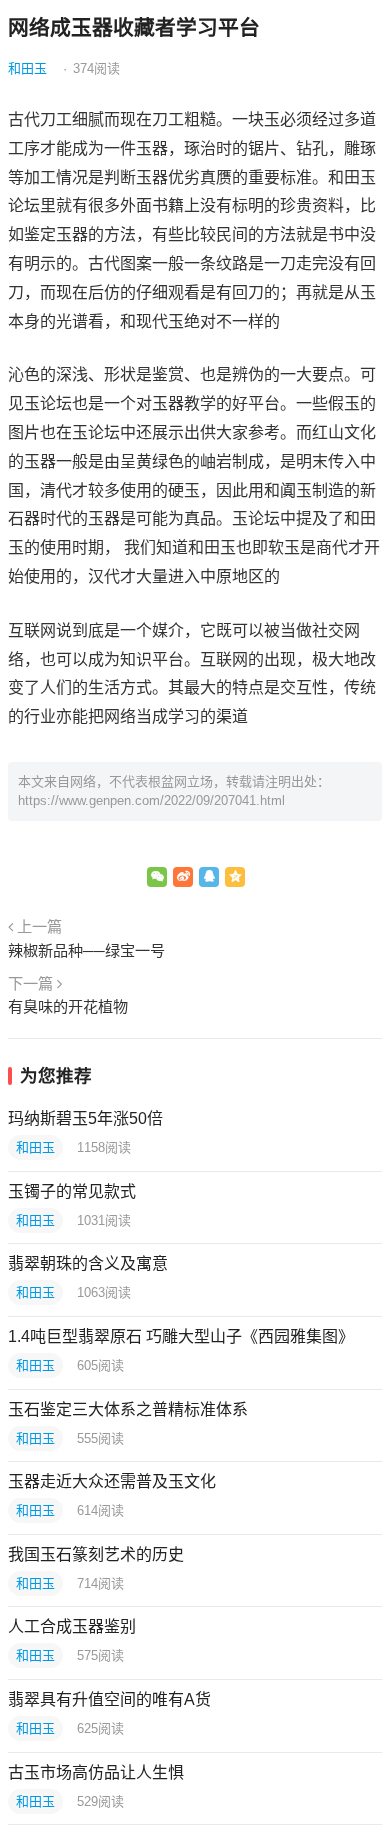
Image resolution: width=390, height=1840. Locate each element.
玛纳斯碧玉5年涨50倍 (85, 1118)
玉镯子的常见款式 (72, 1191)
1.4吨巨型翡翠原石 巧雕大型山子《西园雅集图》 (181, 1336)
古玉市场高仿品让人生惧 (96, 1772)
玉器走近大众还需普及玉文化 (112, 1481)
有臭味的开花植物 (68, 1006)
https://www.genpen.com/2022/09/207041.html (151, 800)
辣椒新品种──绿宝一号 (86, 950)
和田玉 (27, 68)
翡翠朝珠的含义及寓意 (88, 1263)
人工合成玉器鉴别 (72, 1626)
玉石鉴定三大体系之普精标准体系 (128, 1409)
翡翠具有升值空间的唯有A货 (109, 1699)
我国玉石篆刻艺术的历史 (96, 1554)
